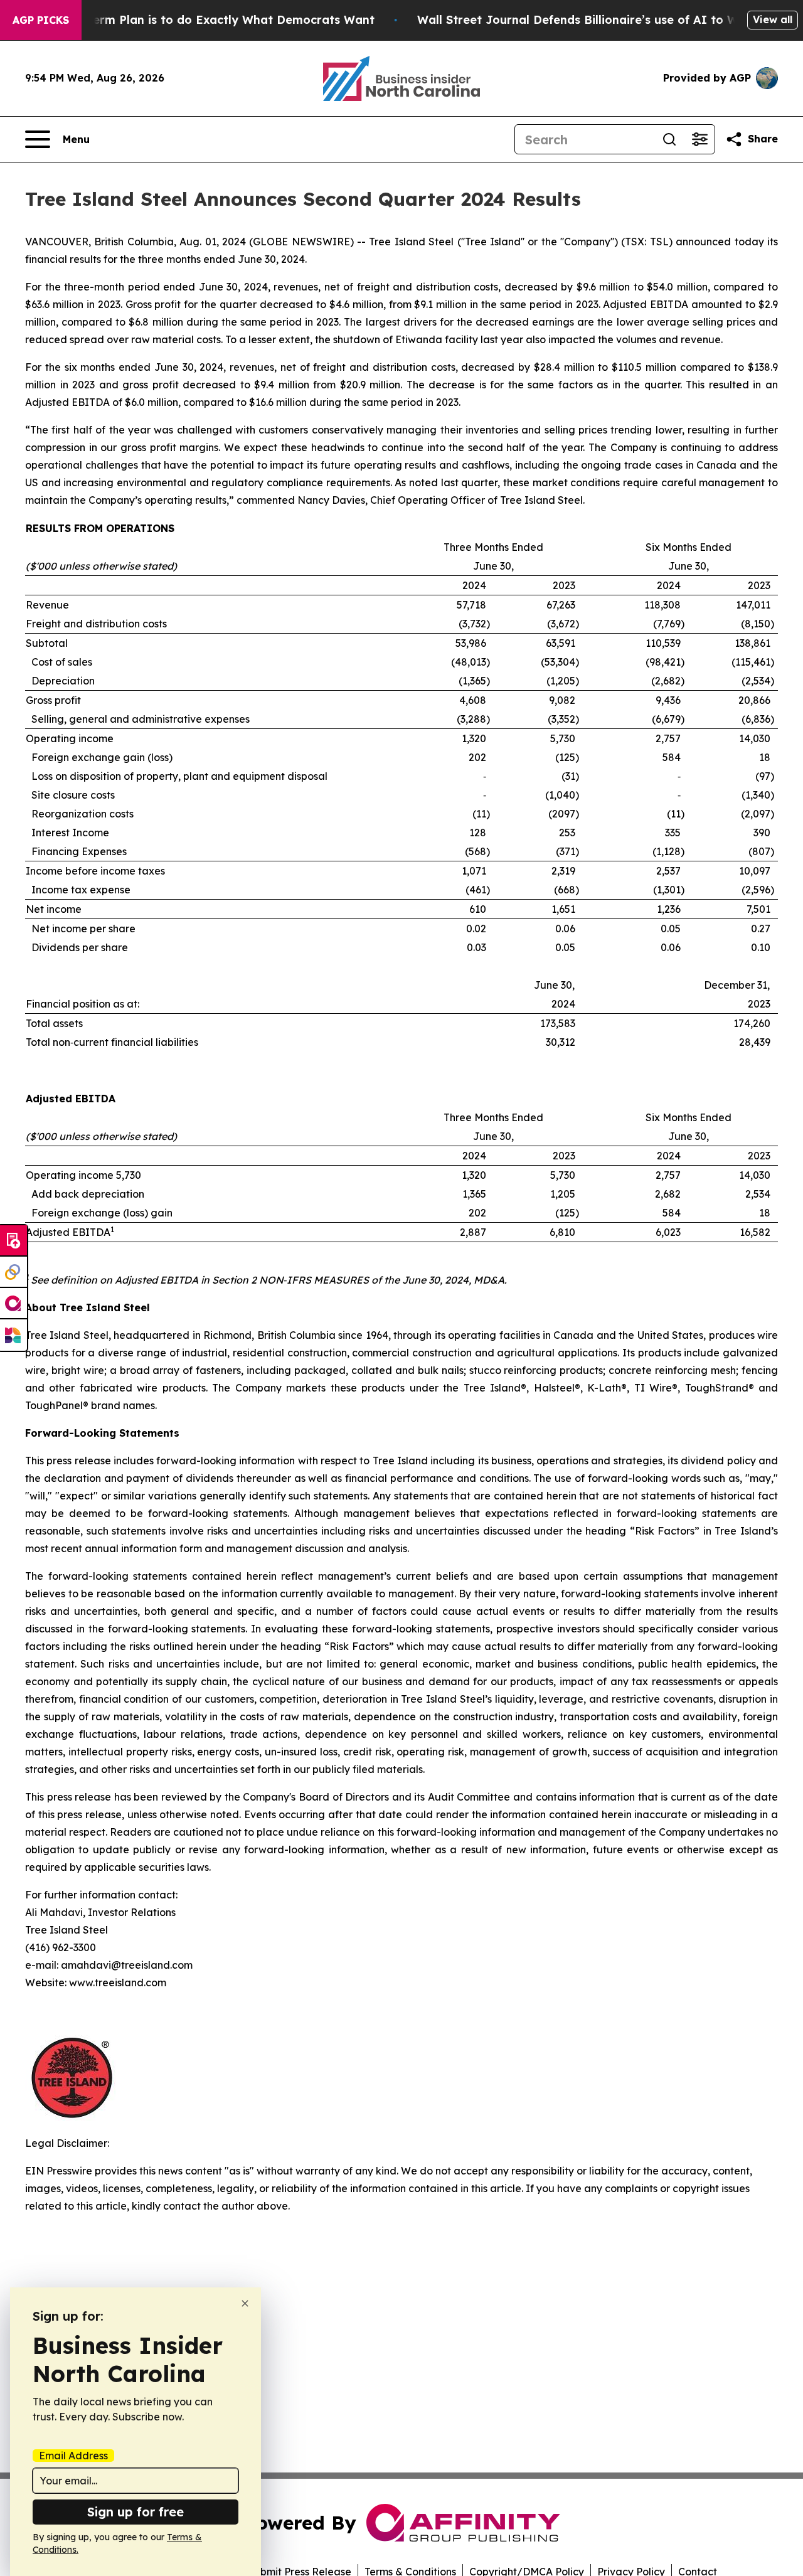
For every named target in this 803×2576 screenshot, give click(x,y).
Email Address (73, 2456)
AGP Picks (41, 20)
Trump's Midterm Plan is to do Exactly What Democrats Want (196, 20)
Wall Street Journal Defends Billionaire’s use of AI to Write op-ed (607, 20)
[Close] (245, 2303)
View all (773, 19)
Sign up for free (136, 2512)
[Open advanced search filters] (699, 139)
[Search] (669, 139)
